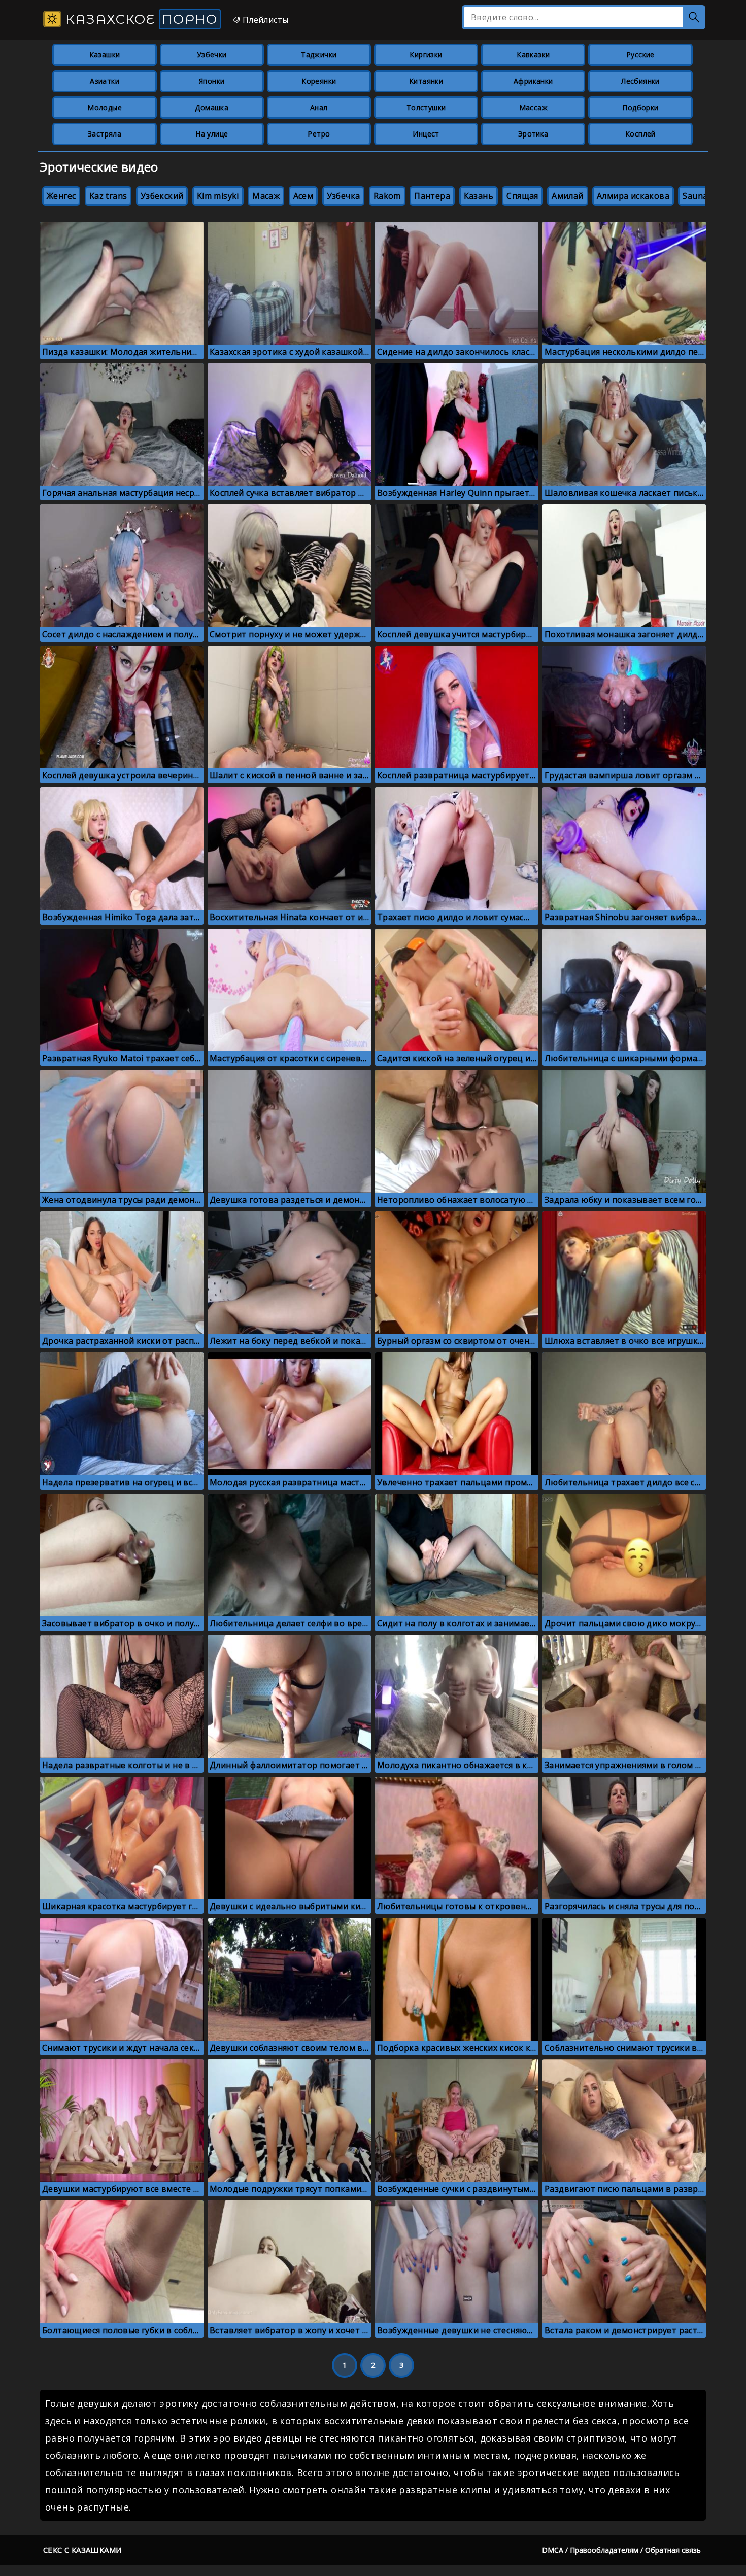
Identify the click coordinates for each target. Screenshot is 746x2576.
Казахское (140, 19)
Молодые (105, 107)
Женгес (61, 196)
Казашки (105, 55)
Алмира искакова (633, 196)
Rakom (387, 196)
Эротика (533, 134)
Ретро (319, 134)
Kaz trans (108, 196)
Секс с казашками (82, 2550)
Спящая (522, 196)
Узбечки (212, 55)
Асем (303, 196)
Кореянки (319, 81)
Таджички (319, 55)
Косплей (640, 134)
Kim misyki (218, 196)
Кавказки (533, 55)
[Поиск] (694, 17)
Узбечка (344, 196)
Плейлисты (264, 20)
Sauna (695, 196)
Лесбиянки (640, 81)
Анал (319, 107)
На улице (212, 134)
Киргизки (426, 55)
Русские (640, 55)
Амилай (567, 196)
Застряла (105, 134)
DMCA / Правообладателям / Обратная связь (621, 2550)
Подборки (640, 107)
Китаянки (426, 81)
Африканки (533, 81)
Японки (212, 81)
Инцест (426, 134)
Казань (479, 196)
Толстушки (426, 107)
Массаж (533, 107)
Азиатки (105, 81)
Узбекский (162, 196)
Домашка (212, 107)
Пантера (432, 196)
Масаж (266, 196)
